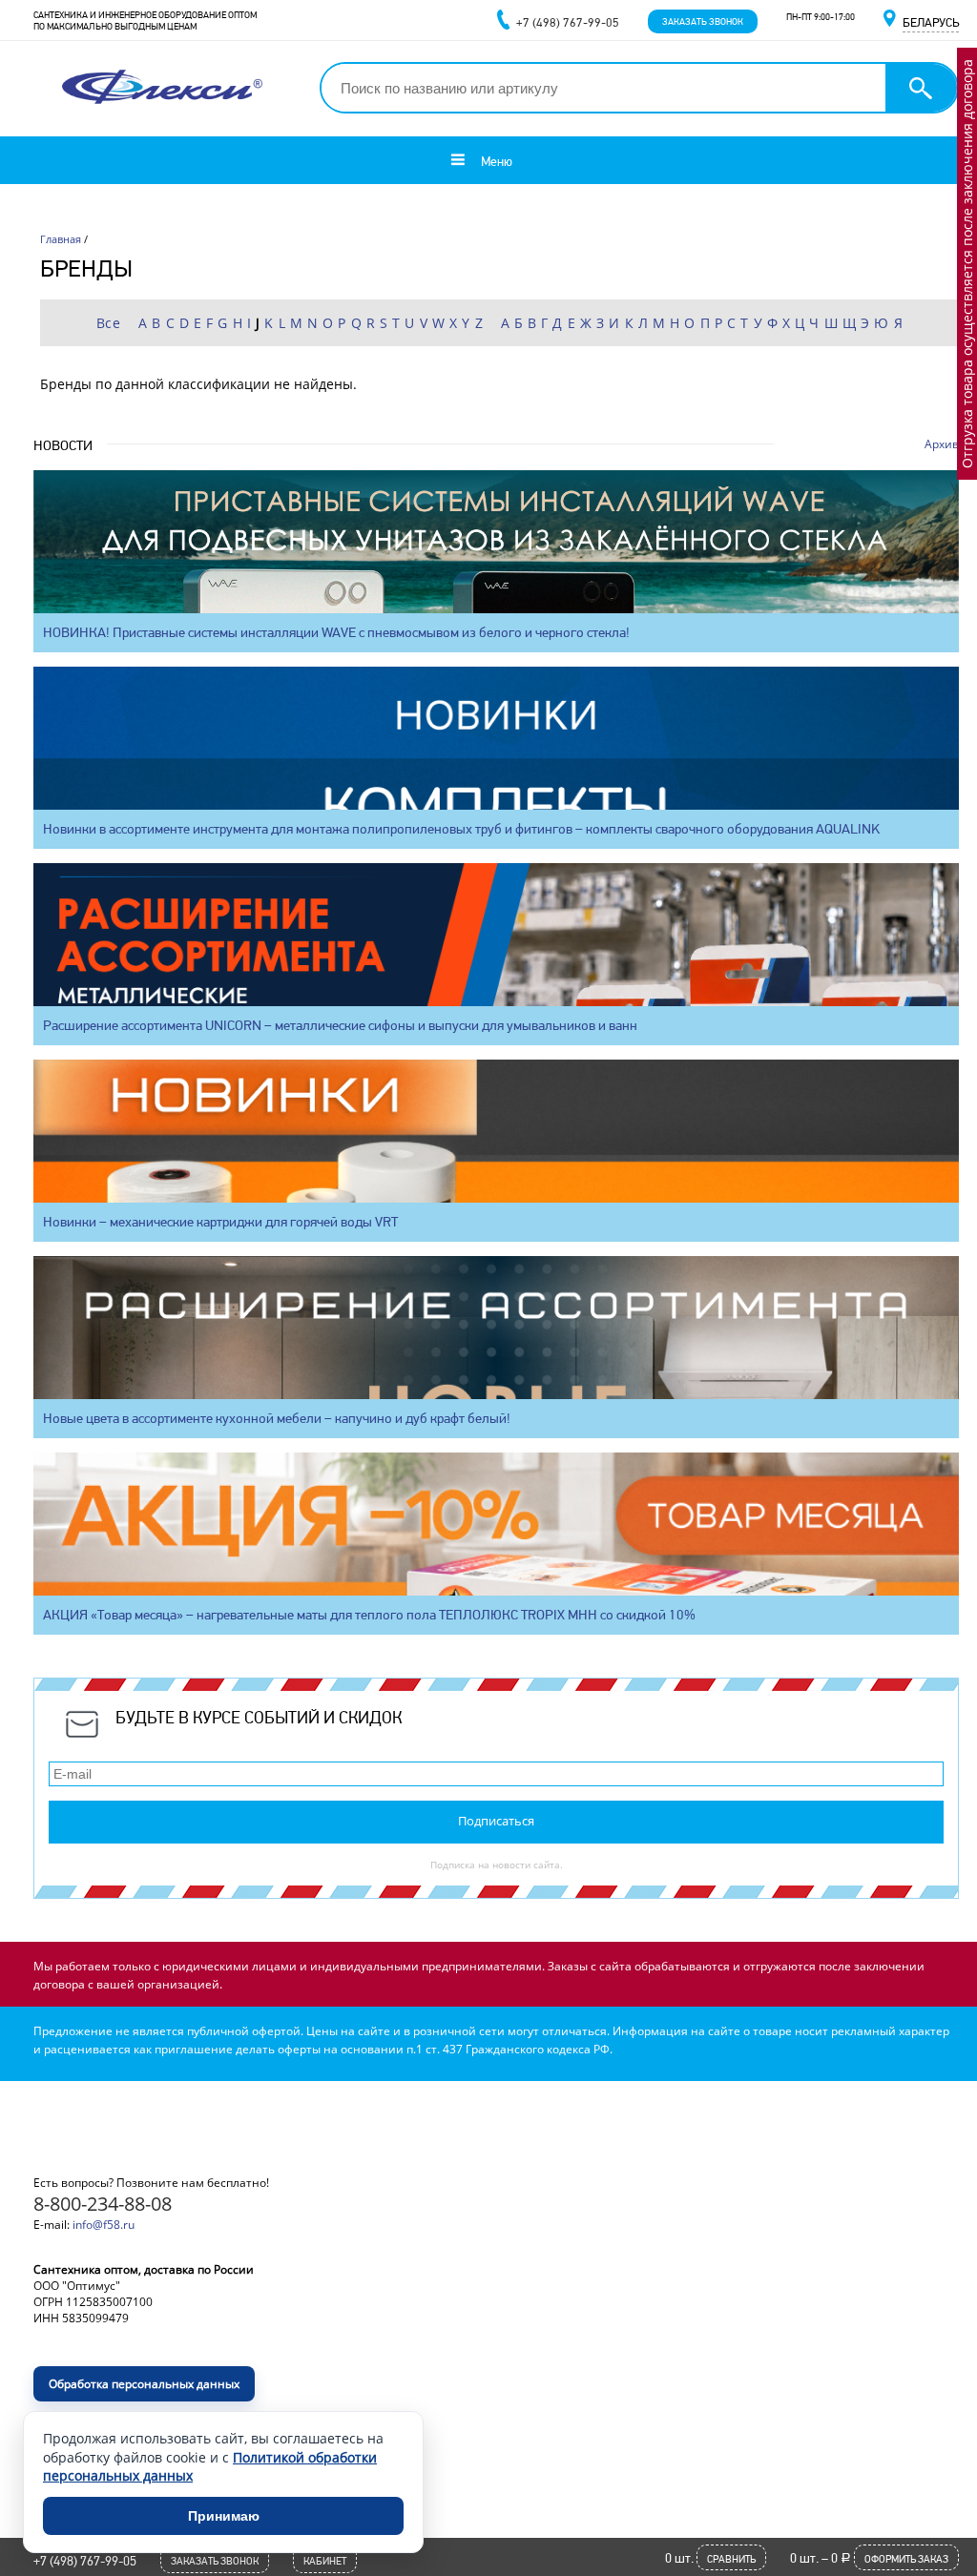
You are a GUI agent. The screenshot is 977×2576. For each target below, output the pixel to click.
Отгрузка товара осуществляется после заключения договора (967, 264)
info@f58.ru (104, 2225)
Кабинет (325, 2561)
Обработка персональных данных (144, 2384)
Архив (942, 444)
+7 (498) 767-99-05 (85, 2561)
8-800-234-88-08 (103, 2204)
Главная (61, 239)
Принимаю (224, 2516)
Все (109, 323)
